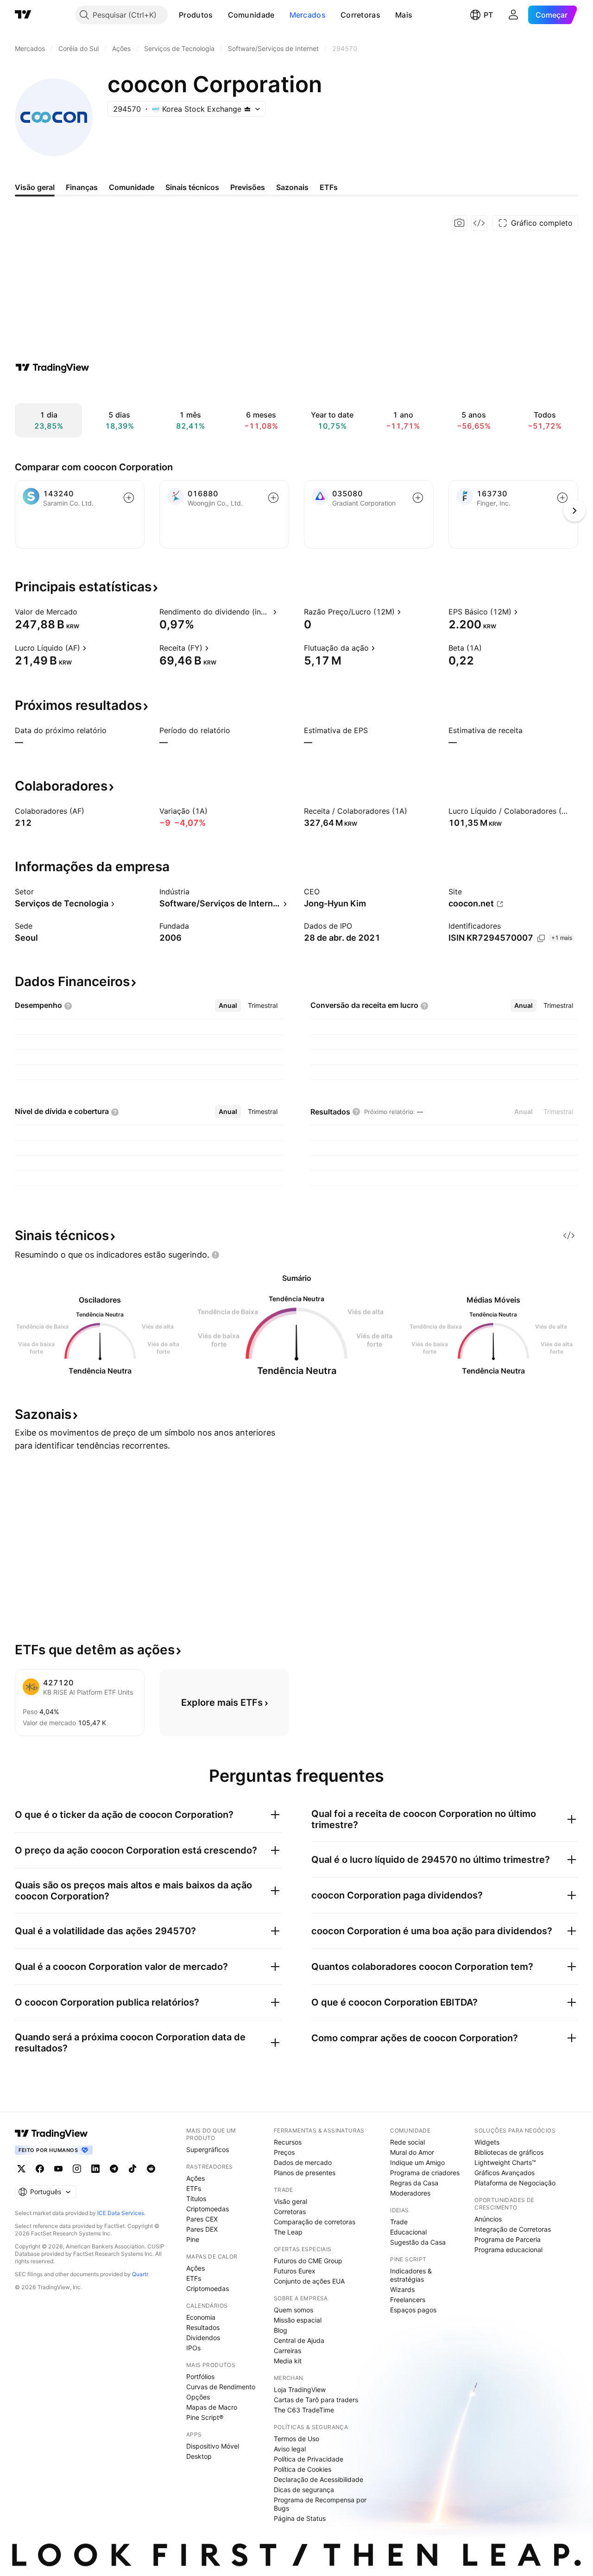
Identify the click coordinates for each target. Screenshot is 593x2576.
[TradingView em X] (21, 2169)
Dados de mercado (303, 2162)
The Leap (288, 2232)
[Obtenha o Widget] (479, 223)
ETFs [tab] (329, 187)
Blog (281, 2330)
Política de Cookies (303, 2469)
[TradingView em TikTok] (132, 2169)
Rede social (407, 2142)
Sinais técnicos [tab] (192, 187)
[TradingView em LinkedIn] (95, 2169)
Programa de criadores (425, 2173)
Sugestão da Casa (418, 2242)
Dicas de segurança (304, 2490)
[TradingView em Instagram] (77, 2169)
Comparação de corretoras (315, 2222)
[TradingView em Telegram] (114, 2169)
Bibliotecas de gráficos (509, 2152)
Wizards (402, 2289)
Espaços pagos (413, 2310)
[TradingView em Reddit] (151, 2169)
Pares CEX (202, 2219)
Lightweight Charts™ (505, 2162)
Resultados (203, 2327)
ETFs (194, 2188)
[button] (220, 15)
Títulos (196, 2199)
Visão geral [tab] (35, 187)
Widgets (487, 2142)
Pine (193, 2239)
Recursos (288, 2142)
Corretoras (360, 15)
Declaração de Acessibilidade (319, 2479)
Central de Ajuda (299, 2340)
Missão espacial (298, 2320)
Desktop (199, 2456)
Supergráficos (208, 2149)
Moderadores (410, 2193)
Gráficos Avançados (505, 2173)
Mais (404, 15)
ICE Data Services (121, 2213)
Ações (196, 2178)
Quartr (140, 2274)
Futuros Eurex (295, 2271)
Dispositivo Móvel (213, 2446)
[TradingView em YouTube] (58, 2169)
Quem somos (293, 2310)
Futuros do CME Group (308, 2261)
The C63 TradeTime (304, 2410)
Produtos (196, 15)
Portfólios (200, 2377)
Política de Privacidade (309, 2459)
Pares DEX (202, 2229)
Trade (399, 2222)
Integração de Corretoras (513, 2229)
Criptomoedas (208, 2209)
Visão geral (290, 2201)
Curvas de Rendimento (221, 2387)
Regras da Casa (414, 2183)
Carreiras (287, 2351)
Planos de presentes (305, 2173)
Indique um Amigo (417, 2162)
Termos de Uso (296, 2439)
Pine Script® (205, 2417)
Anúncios (488, 2219)
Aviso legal (290, 2449)
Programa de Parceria (508, 2239)
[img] (247, 109)
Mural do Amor (412, 2152)
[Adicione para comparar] (129, 498)
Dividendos (203, 2338)
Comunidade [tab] (132, 187)
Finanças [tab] (82, 187)
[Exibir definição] (83, 612)
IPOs (193, 2348)
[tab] (228, 1006)
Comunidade (251, 15)
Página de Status (300, 2518)
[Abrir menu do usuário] (513, 15)
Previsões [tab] (248, 187)
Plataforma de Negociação (515, 2183)
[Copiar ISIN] (541, 938)
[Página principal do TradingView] (23, 15)
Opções (198, 2397)
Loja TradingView (300, 2389)
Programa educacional (508, 2250)
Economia (201, 2317)
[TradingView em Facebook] (40, 2169)
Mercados (308, 15)
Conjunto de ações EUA (309, 2281)
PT (488, 15)
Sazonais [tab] (292, 187)
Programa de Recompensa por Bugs (320, 2504)
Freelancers (408, 2300)
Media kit (288, 2361)
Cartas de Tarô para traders (316, 2400)
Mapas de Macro (212, 2407)
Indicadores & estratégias (411, 2275)
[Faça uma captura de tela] (460, 223)
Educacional (408, 2232)
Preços (284, 2152)
